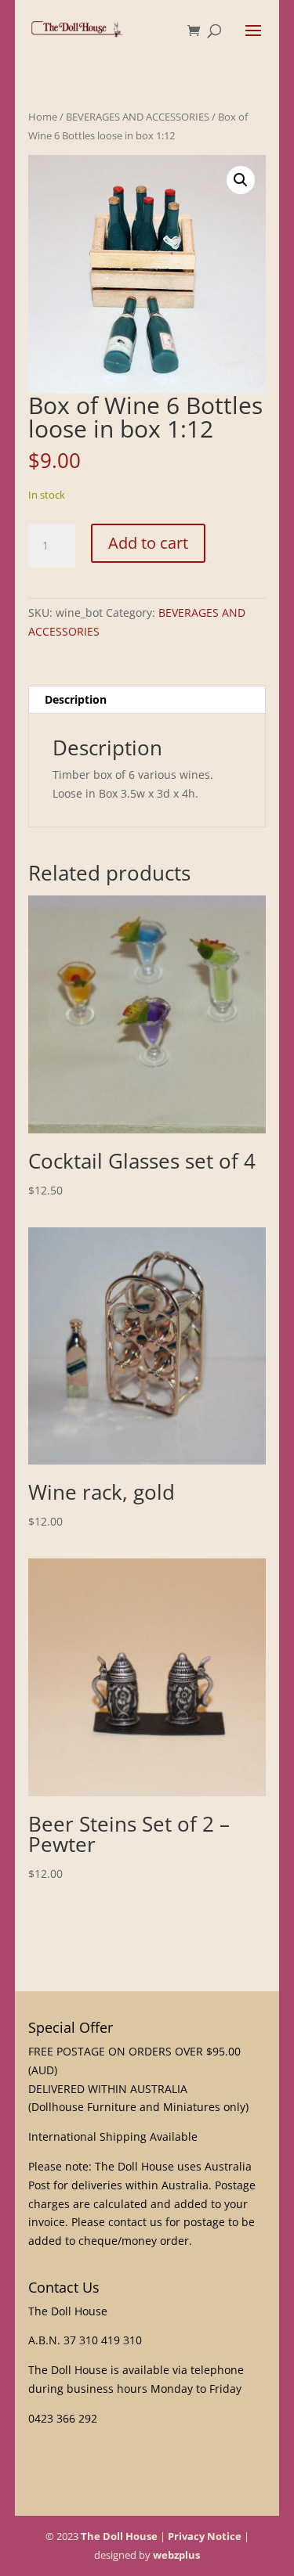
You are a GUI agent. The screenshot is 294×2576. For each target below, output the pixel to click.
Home (43, 117)
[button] (241, 180)
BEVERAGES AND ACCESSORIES (138, 117)
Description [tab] (76, 699)
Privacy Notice (205, 2536)
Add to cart (148, 543)
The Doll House (119, 2536)
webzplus (176, 2555)
